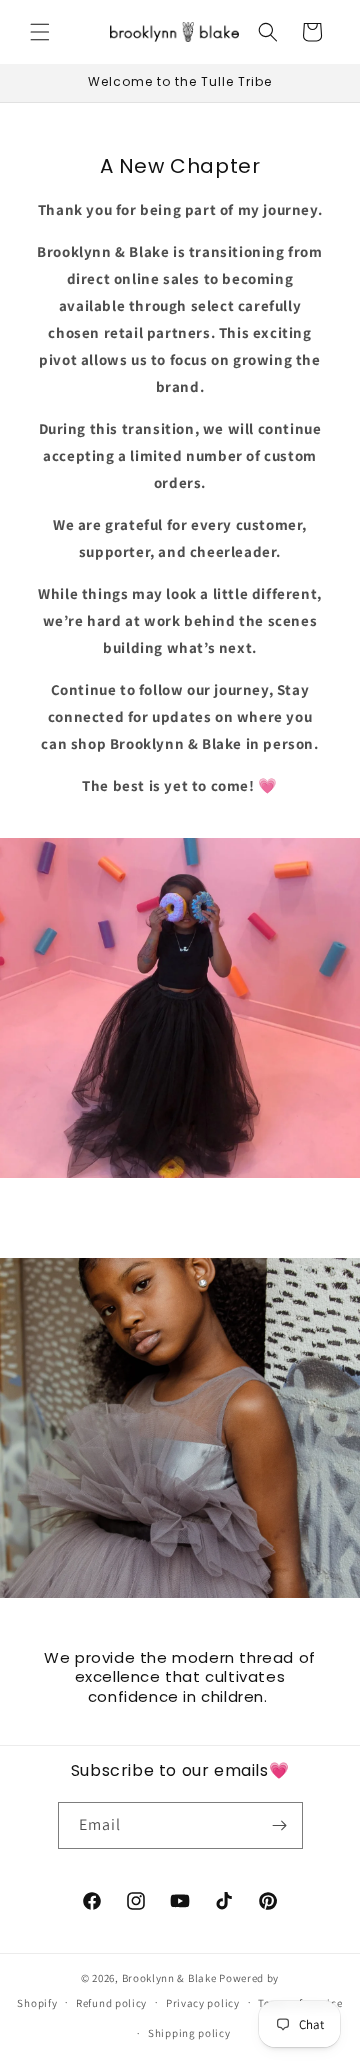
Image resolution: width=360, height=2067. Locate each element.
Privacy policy (203, 2003)
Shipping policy (189, 2033)
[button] (40, 32)
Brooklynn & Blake (169, 1978)
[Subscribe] (280, 1825)
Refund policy (111, 2003)
